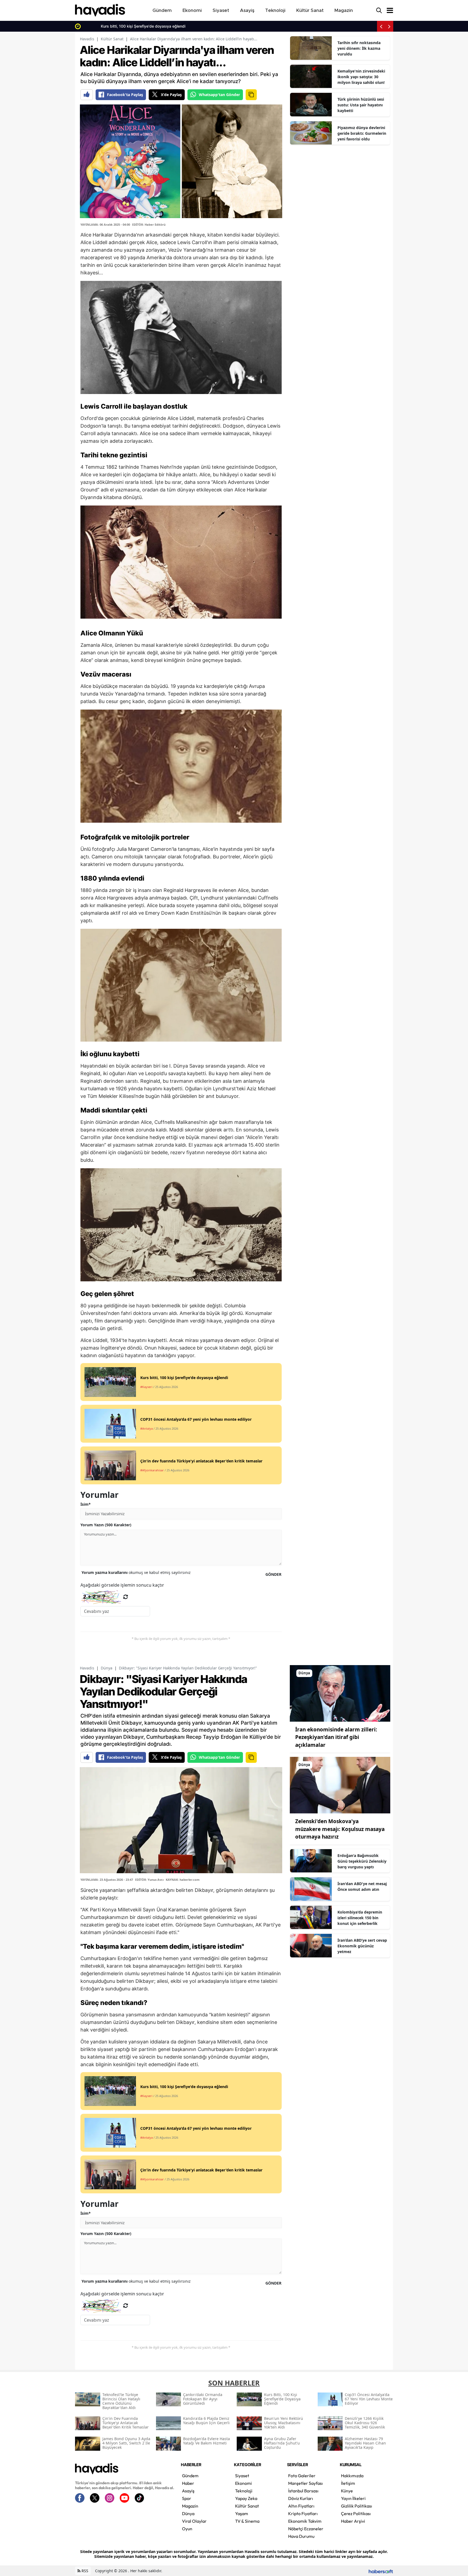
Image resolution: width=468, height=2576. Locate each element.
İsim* (86, 1504)
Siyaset (242, 2476)
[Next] (389, 26)
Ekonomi (243, 2483)
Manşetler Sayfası (305, 2483)
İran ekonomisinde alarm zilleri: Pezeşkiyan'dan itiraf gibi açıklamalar (336, 1737)
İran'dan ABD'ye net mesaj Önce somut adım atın (362, 1886)
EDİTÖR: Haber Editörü (149, 224)
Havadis (87, 39)
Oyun (187, 2529)
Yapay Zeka (246, 2498)
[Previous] (381, 26)
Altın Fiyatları (301, 2506)
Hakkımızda (352, 2476)
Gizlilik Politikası (357, 2506)
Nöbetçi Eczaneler (306, 2529)
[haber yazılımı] (381, 2571)
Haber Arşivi (353, 2521)
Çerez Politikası (356, 2513)
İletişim (348, 2483)
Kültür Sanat (112, 39)
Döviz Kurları (301, 2498)
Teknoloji (244, 2491)
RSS (84, 2571)
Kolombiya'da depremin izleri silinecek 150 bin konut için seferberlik (360, 1918)
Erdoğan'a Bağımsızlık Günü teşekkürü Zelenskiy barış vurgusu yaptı (362, 1861)
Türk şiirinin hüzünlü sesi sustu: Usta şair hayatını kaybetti (361, 105)
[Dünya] (340, 1693)
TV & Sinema (247, 2521)
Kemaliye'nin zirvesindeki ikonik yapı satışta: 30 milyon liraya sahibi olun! (361, 77)
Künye (347, 2491)
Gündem (190, 2476)
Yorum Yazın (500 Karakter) (106, 1525)
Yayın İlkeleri (353, 2498)
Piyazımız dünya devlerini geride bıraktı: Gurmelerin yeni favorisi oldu (362, 133)
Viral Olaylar (194, 2521)
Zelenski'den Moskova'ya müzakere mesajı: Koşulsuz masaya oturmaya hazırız (340, 1829)
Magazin (190, 2506)
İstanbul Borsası (303, 2491)
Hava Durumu (301, 2536)
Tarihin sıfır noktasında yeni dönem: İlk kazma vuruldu (359, 48)
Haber (188, 2483)
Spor (187, 2498)
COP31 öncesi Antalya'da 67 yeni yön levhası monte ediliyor (137, 26)
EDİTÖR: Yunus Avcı (149, 1880)
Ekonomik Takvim (305, 2521)
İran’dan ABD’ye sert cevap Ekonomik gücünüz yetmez (362, 1946)
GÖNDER (273, 1574)
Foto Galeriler (302, 2476)
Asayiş (188, 2491)
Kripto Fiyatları (303, 2513)
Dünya (107, 1668)
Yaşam (242, 2513)
